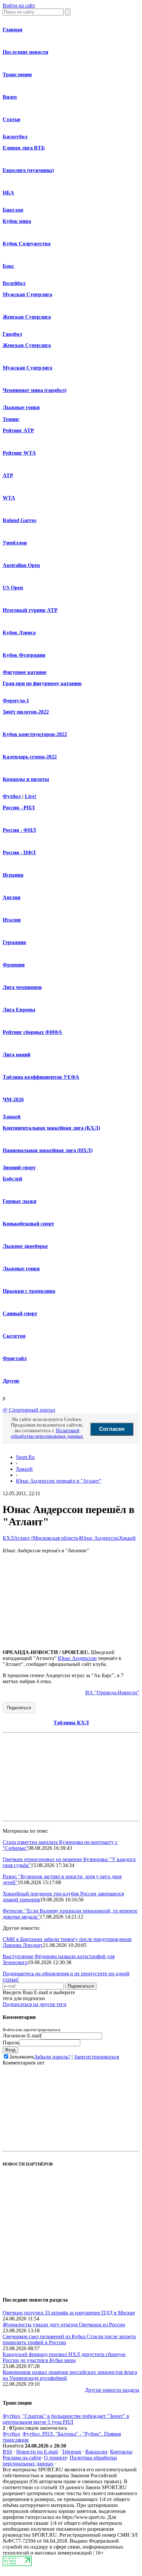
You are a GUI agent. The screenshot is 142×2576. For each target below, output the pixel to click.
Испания (13, 875)
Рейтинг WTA (19, 453)
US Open (13, 588)
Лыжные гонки (21, 407)
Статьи (11, 119)
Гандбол (12, 334)
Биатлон (13, 210)
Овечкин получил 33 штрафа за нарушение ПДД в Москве (69, 2313)
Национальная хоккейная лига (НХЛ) (48, 1150)
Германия (14, 942)
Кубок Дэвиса (19, 633)
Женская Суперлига (27, 317)
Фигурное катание (25, 672)
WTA (9, 498)
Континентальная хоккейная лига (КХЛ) (51, 1128)
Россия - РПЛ (19, 808)
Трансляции (17, 74)
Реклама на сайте (22, 2458)
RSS (7, 2452)
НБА (8, 193)
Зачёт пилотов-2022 (26, 712)
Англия (12, 897)
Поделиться (19, 1708)
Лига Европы (19, 1010)
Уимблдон (15, 543)
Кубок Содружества (27, 244)
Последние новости (25, 52)
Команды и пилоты (26, 779)
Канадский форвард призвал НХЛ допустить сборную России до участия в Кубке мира (64, 2357)
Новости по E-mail (37, 2452)
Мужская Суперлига (27, 294)
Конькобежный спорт (28, 1224)
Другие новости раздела (112, 2390)
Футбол (12, 796)
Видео (10, 97)
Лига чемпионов (22, 987)
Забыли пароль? (52, 2057)
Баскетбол (15, 137)
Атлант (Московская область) (47, 1538)
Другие (11, 1381)
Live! (31, 796)
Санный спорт (20, 1313)
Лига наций (17, 1055)
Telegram (71, 2452)
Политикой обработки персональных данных (47, 1433)
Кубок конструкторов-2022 (35, 734)
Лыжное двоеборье (25, 1246)
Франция (14, 965)
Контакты (121, 2452)
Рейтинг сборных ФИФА (32, 1032)
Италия (12, 920)
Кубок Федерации (24, 655)
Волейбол (14, 283)
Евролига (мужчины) (28, 170)
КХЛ (8, 1538)
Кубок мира (17, 221)
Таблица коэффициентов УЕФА (41, 1077)
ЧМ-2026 (13, 1099)
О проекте (55, 2458)
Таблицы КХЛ (71, 1723)
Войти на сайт (19, 5)
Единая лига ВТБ (24, 148)
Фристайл (15, 1358)
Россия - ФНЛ (19, 830)
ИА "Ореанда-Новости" (112, 1693)
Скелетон (14, 1336)
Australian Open (21, 565)
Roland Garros (19, 520)
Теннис (11, 419)
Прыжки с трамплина (29, 1291)
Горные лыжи (19, 1201)
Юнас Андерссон (99, 1538)
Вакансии (96, 2452)
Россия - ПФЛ (19, 852)
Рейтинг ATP (18, 430)
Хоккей (12, 1117)
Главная (13, 30)
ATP (8, 475)
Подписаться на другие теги (35, 2004)
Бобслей (12, 1179)
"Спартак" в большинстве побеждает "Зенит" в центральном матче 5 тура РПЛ (66, 2419)
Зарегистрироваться (96, 2057)
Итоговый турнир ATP (30, 610)
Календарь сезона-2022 (30, 757)
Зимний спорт (19, 1167)
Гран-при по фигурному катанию (42, 683)
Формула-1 (16, 701)
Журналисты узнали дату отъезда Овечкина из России (64, 2325)
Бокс (8, 266)
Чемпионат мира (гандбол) (35, 390)
